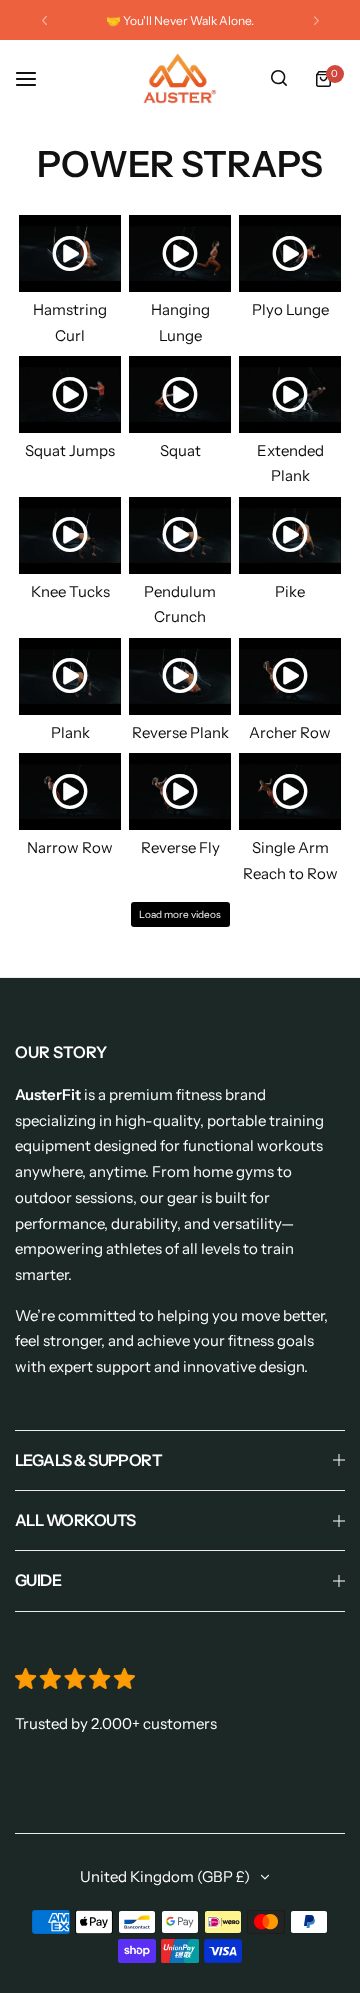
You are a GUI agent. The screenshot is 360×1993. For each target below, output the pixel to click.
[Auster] (180, 78)
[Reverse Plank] (180, 676)
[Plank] (70, 676)
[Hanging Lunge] (180, 253)
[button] (44, 20)
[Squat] (180, 394)
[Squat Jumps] (70, 394)
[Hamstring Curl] (70, 253)
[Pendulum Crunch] (180, 535)
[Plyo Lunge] (290, 253)
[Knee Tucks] (70, 535)
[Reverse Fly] (180, 791)
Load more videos (180, 914)
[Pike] (290, 535)
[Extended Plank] (290, 394)
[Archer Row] (290, 676)
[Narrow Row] (70, 791)
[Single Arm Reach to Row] (290, 791)
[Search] (279, 79)
